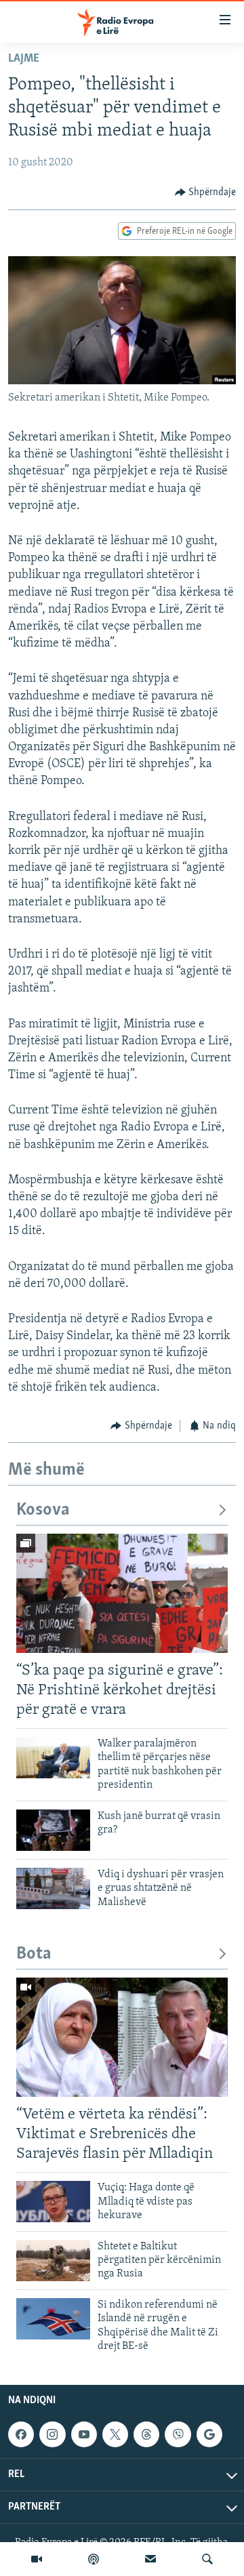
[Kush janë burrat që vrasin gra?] (53, 1830)
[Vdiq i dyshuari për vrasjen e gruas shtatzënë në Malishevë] (53, 1888)
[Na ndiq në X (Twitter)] (115, 2434)
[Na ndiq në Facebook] (21, 2434)
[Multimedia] (37, 2559)
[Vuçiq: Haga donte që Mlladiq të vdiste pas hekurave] (53, 2202)
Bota (34, 1954)
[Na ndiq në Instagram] (52, 2434)
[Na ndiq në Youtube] (84, 2434)
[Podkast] (94, 2559)
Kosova (43, 1510)
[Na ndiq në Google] (209, 2434)
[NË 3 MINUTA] (150, 2559)
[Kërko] (207, 2559)
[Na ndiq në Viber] (178, 2434)
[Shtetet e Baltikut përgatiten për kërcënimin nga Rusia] (53, 2261)
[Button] (206, 192)
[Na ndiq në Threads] (146, 2434)
